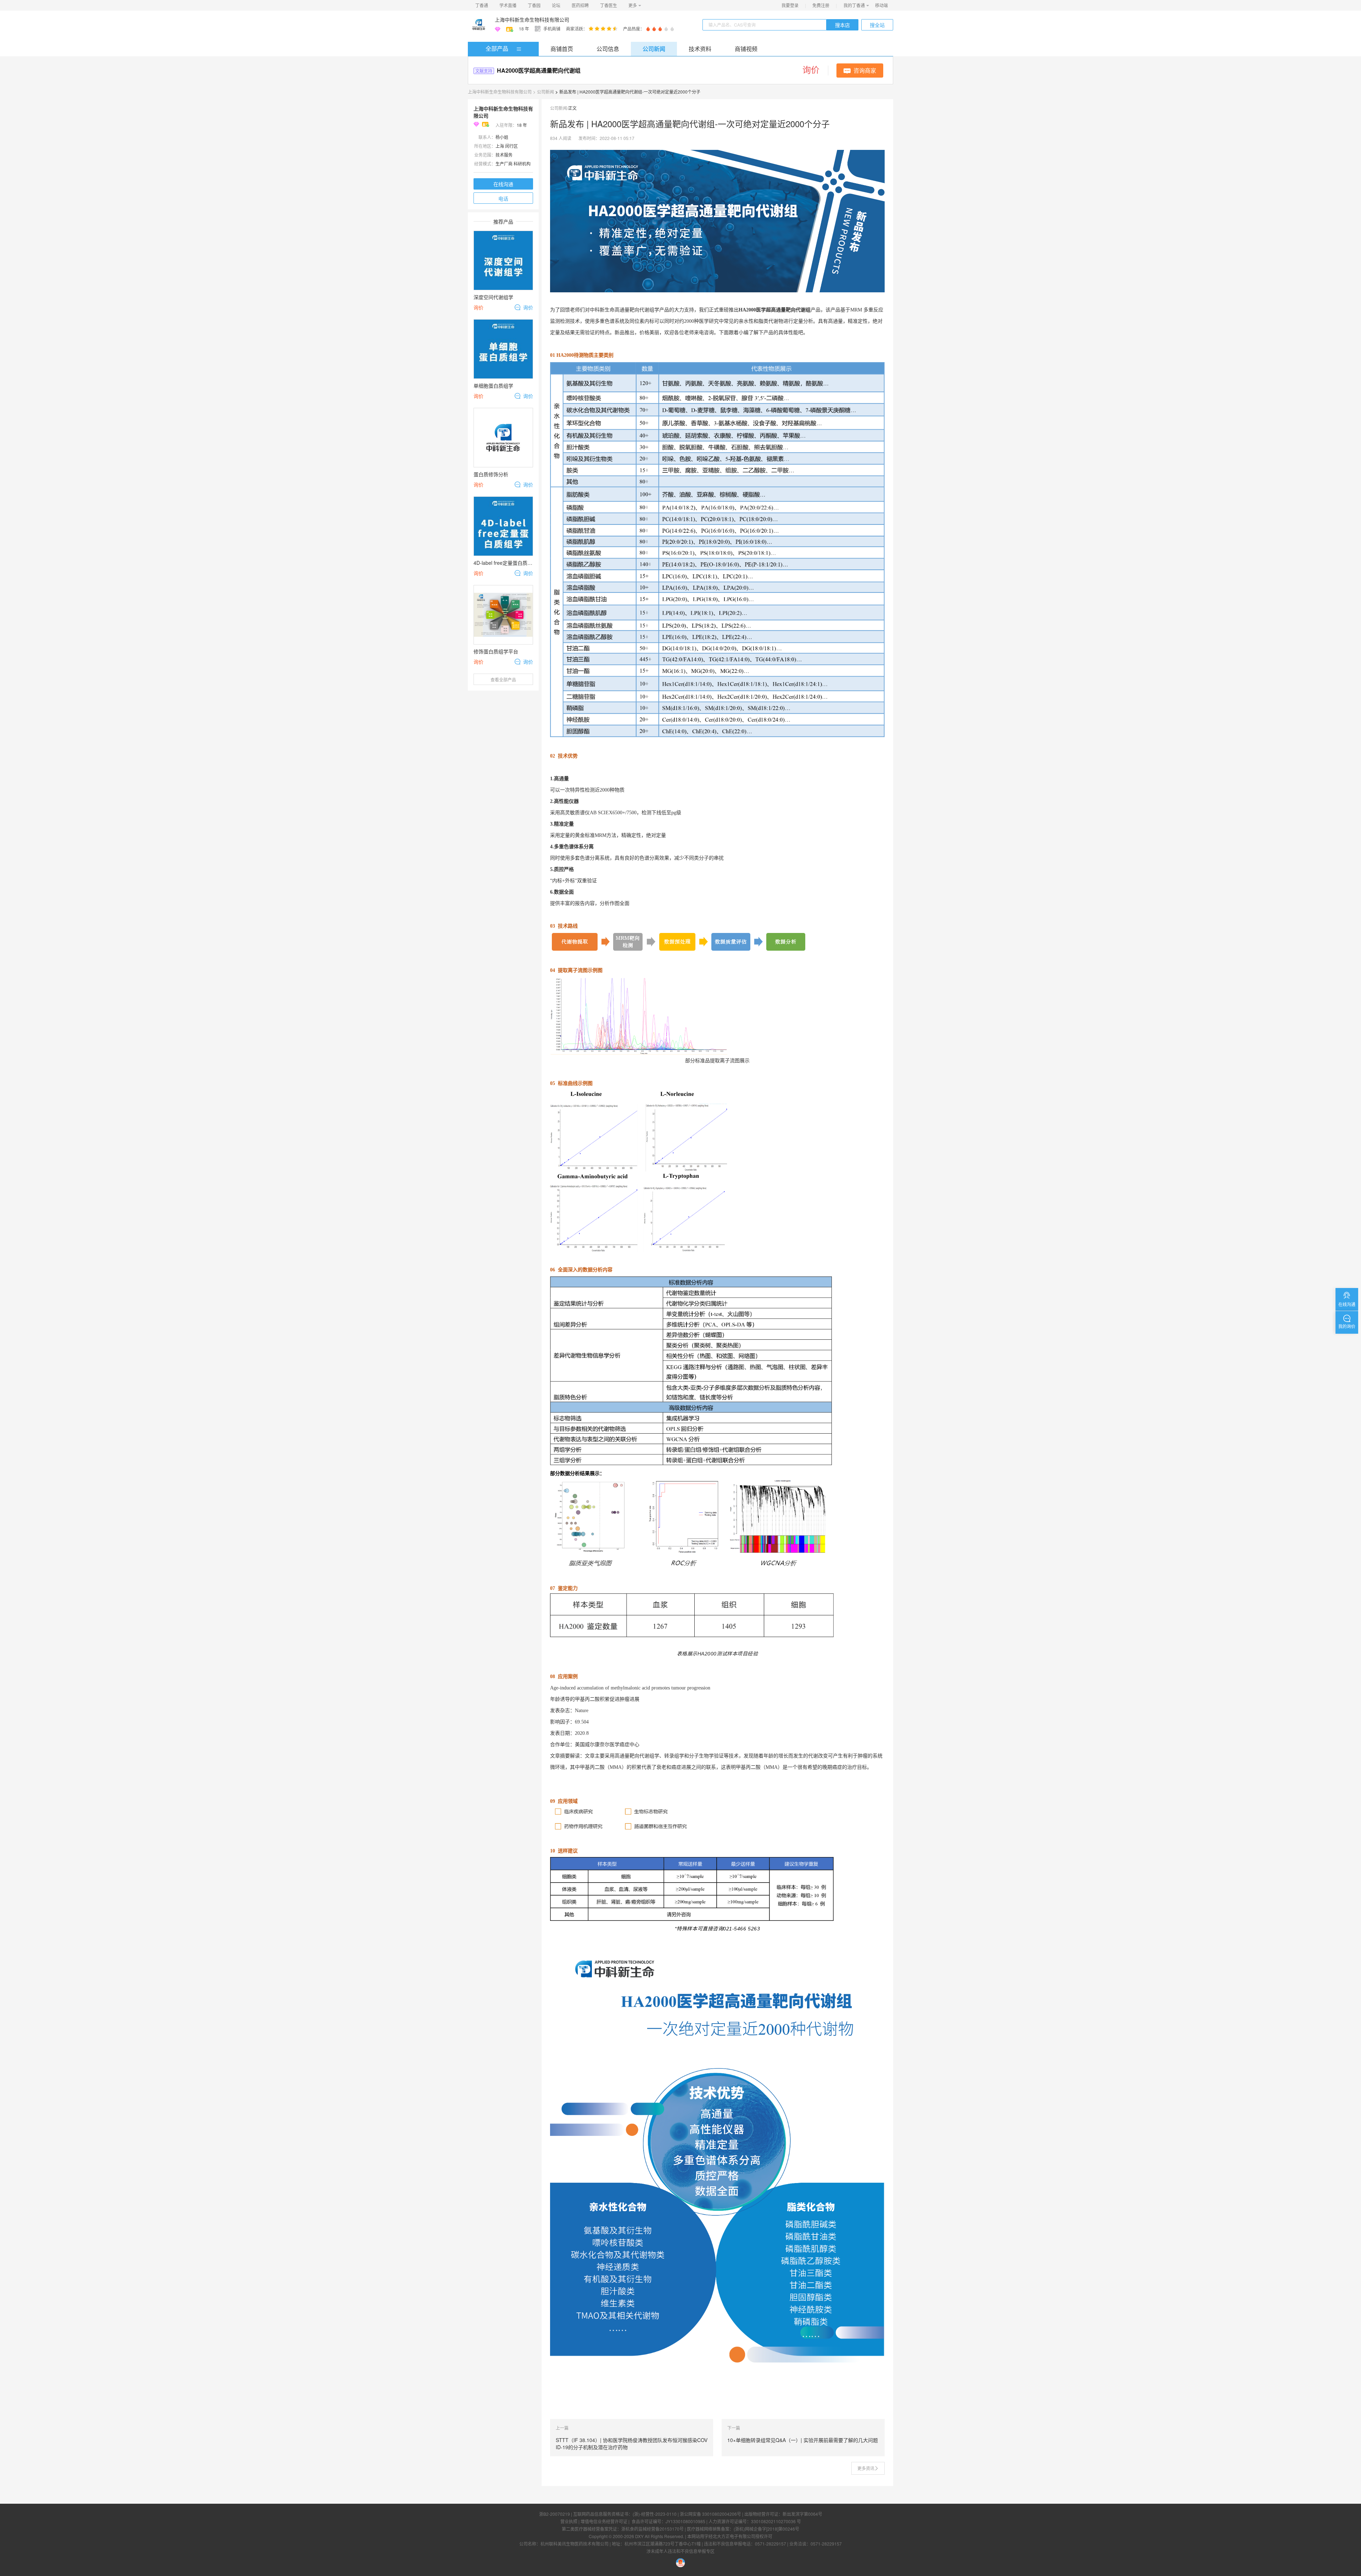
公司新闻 (654, 49)
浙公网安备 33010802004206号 (710, 2514)
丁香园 (534, 5)
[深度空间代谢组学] (503, 260)
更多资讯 (866, 2468)
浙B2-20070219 (555, 2514)
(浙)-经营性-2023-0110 (655, 2514)
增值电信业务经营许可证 (604, 2521)
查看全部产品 (503, 679)
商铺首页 (562, 49)
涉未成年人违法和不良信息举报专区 (680, 2551)
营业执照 (569, 2521)
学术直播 (508, 5)
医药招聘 (580, 5)
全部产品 (497, 48)
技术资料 (700, 49)
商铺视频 (746, 49)
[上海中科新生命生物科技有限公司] (478, 25)
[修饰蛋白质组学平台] (503, 615)
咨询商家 (865, 70)
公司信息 (608, 49)
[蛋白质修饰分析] (503, 438)
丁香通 (482, 5)
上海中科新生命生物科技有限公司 (532, 19)
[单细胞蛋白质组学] (503, 349)
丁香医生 (609, 5)
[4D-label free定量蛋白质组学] (503, 526)
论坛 (556, 5)
